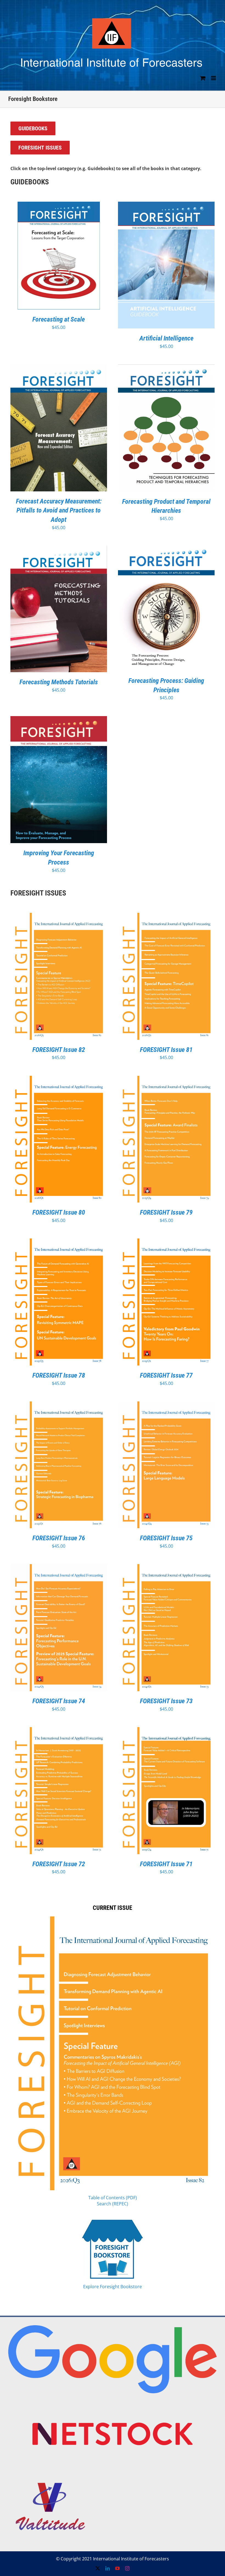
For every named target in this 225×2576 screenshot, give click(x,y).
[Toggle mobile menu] (214, 78)
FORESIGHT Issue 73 (166, 1701)
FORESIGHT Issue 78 (59, 1375)
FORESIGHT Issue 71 (166, 1864)
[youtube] (117, 2568)
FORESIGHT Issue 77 (166, 1375)
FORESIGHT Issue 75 (166, 1538)
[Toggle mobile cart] (203, 78)
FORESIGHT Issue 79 (166, 1212)
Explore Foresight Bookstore (113, 2287)
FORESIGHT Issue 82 (59, 1050)
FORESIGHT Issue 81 (166, 1050)
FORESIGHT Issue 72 (59, 1864)
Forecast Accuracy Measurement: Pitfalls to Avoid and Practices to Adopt (59, 510)
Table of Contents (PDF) (113, 2198)
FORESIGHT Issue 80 (59, 1212)
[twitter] (98, 2568)
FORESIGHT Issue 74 (59, 1701)
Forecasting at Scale (59, 319)
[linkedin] (108, 2568)
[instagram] (127, 2568)
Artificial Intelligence (166, 338)
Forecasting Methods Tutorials (59, 682)
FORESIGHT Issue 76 (59, 1538)
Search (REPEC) (113, 2204)
